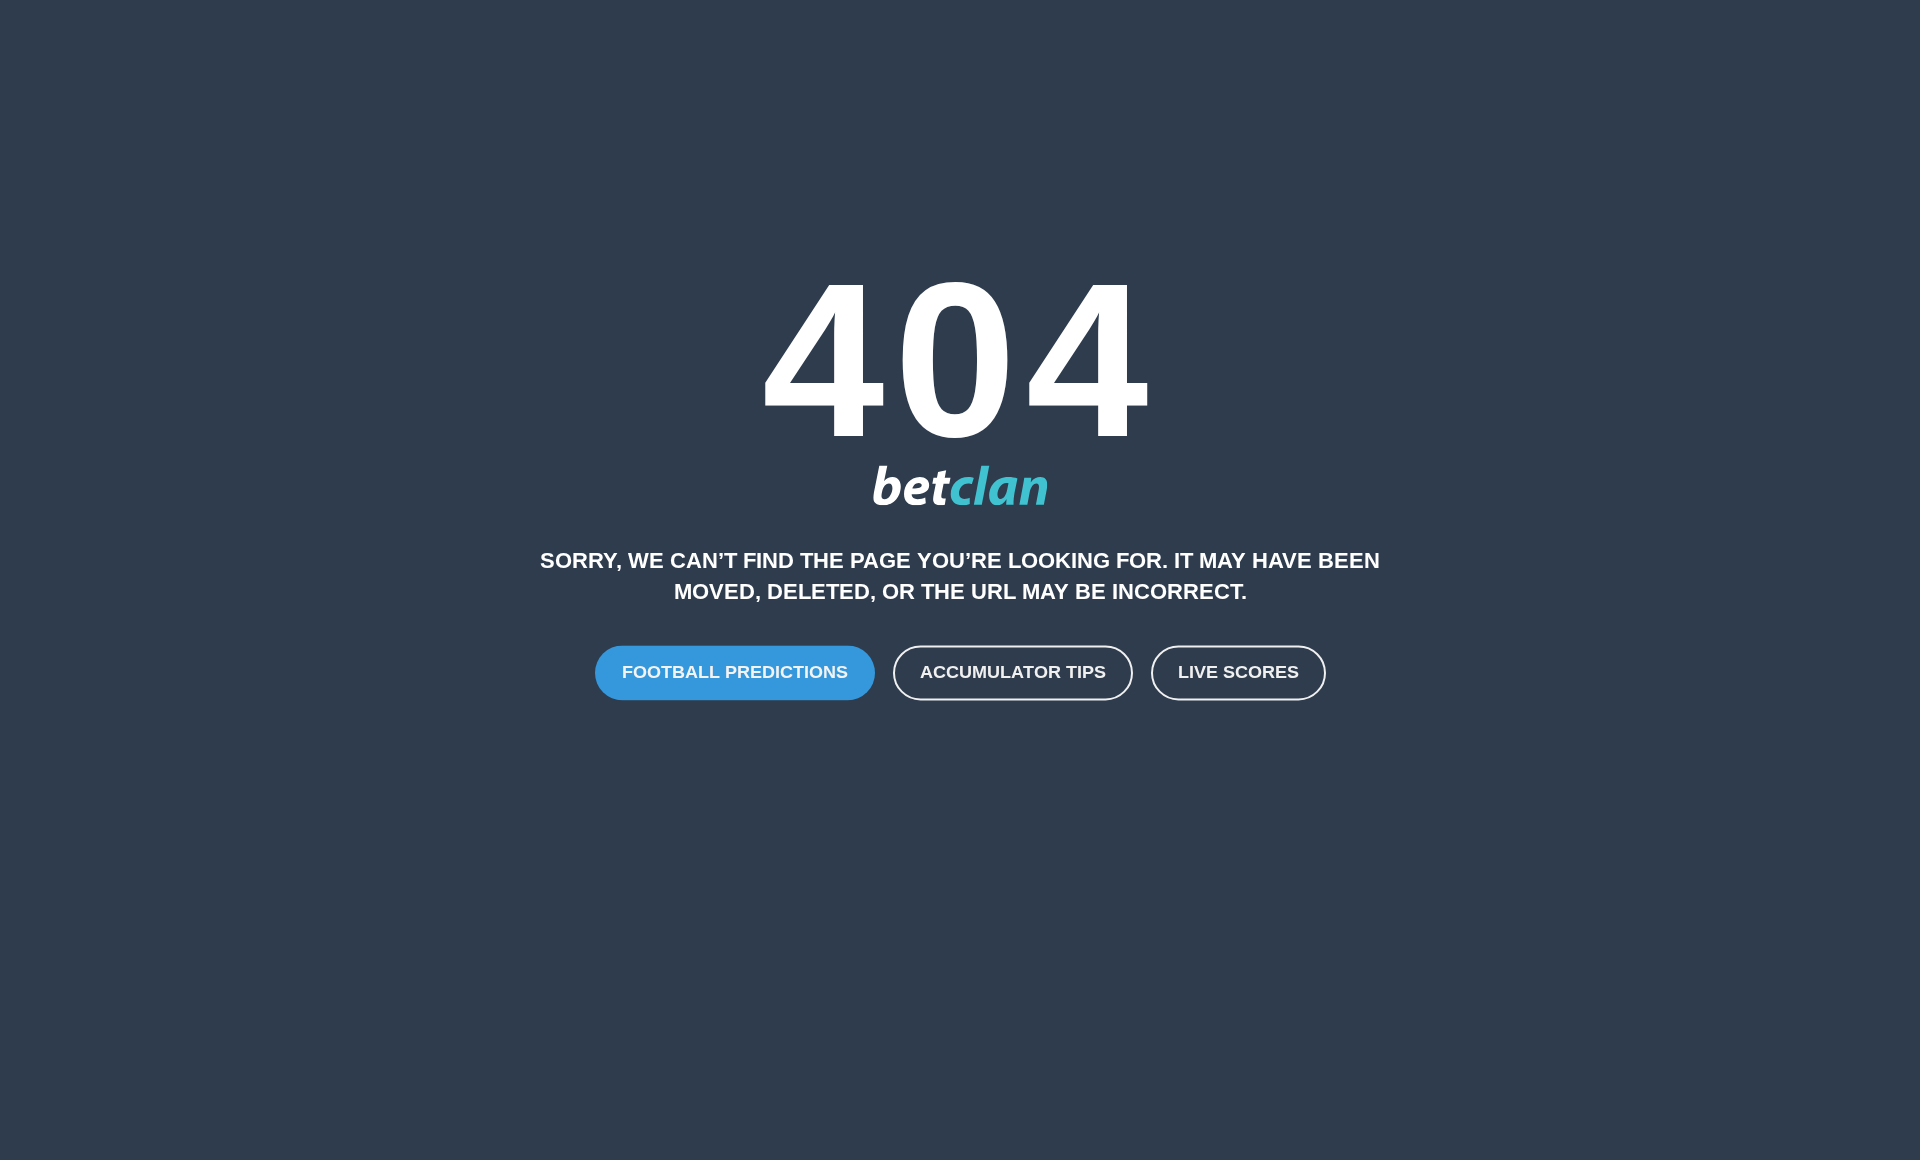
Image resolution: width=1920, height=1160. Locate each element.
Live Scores (1238, 672)
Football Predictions (735, 672)
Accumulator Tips (1013, 672)
